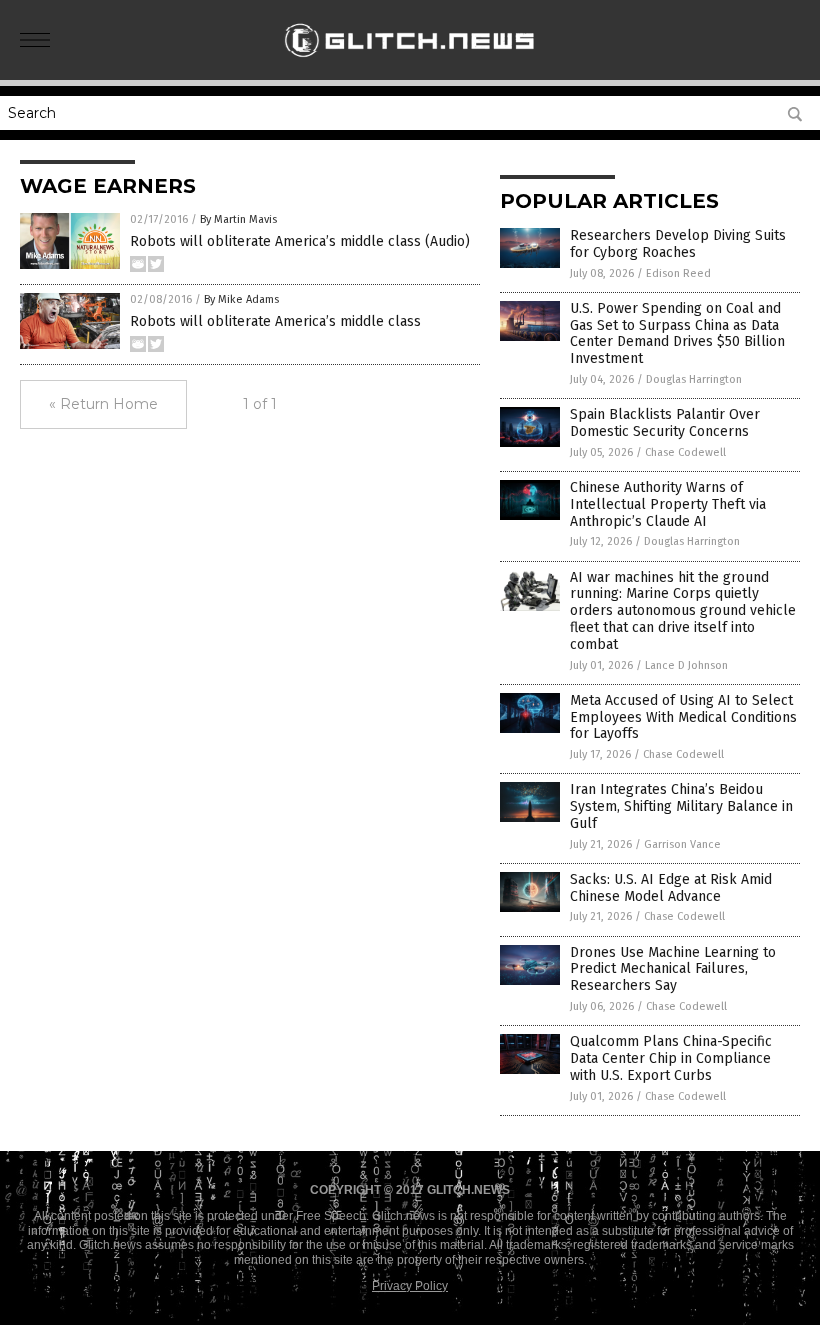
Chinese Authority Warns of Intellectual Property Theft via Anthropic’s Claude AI (668, 504)
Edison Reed (678, 273)
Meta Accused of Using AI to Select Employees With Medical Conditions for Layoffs (683, 717)
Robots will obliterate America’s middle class (275, 321)
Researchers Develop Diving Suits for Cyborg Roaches (678, 244)
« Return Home (103, 404)
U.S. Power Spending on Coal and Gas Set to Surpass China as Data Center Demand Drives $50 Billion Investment (677, 333)
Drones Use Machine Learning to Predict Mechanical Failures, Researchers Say (673, 969)
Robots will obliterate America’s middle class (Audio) (300, 241)
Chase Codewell (685, 452)
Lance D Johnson (686, 665)
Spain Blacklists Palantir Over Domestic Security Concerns (665, 423)
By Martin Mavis (238, 219)
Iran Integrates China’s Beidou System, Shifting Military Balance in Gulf (681, 806)
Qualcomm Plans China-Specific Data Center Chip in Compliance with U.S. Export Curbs (671, 1058)
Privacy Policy (410, 1286)
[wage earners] (410, 66)
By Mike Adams (241, 299)
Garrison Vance (682, 844)
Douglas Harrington (694, 379)
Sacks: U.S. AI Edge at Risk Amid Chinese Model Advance (671, 888)
